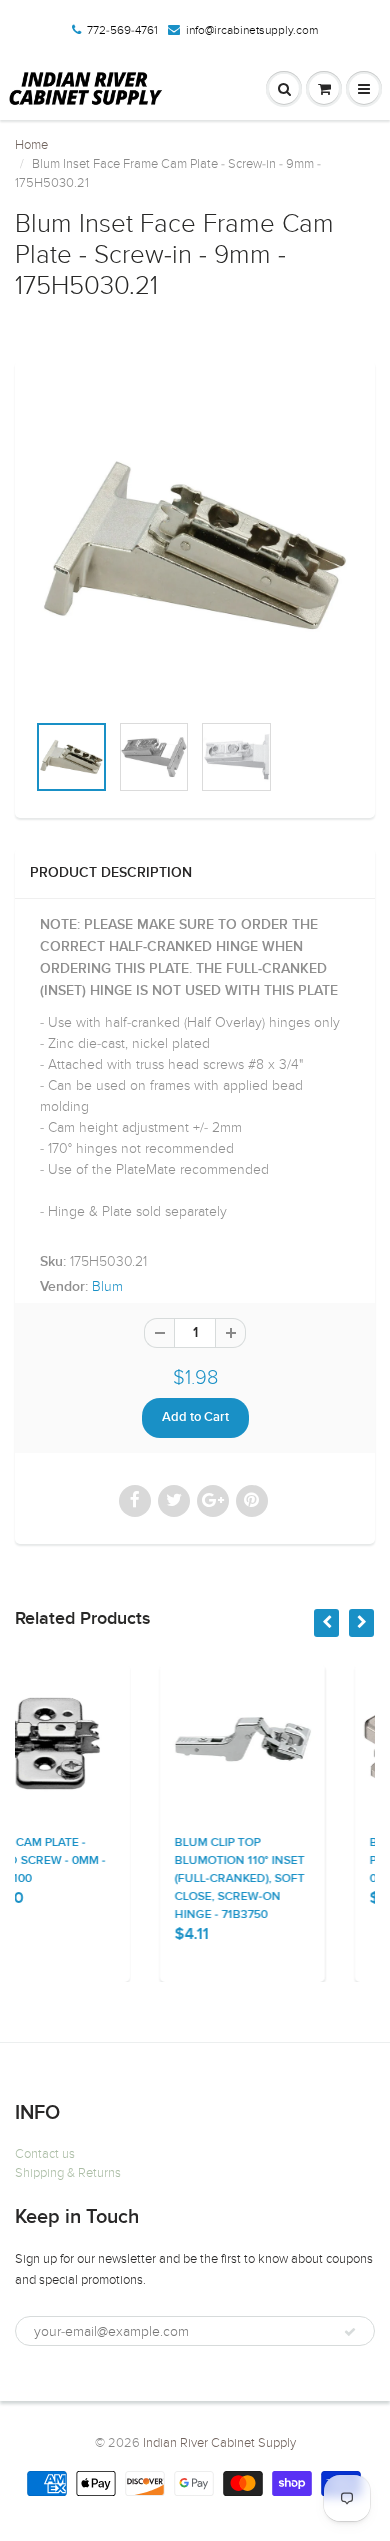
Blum (107, 1286)
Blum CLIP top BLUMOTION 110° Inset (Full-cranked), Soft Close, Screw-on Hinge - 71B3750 (157, 1879)
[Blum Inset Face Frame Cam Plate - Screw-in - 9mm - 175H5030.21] (195, 546)
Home (31, 145)
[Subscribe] (350, 2332)
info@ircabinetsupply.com (252, 30)
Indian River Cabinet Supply (219, 2443)
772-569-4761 (122, 30)
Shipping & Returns (68, 2173)
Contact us (45, 2154)
